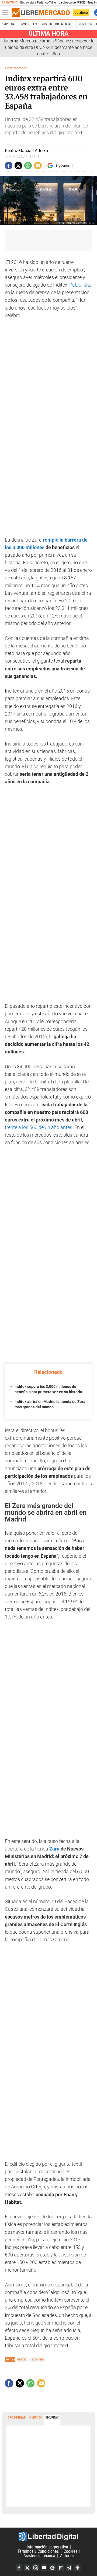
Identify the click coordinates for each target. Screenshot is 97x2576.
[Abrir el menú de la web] (6, 13)
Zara (54, 1849)
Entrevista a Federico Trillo (38, 3)
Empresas (9, 24)
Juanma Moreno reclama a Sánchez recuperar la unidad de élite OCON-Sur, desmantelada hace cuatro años (48, 47)
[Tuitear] (18, 166)
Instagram (36, 2568)
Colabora (81, 12)
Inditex (22, 2359)
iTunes (77, 2568)
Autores (67, 2556)
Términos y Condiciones (38, 2551)
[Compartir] (9, 166)
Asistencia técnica (39, 2556)
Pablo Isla (80, 285)
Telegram (69, 2568)
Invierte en (29, 24)
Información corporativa (47, 2547)
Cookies (70, 2551)
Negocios (85, 24)
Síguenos (63, 165)
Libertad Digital (48, 2536)
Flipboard (61, 2568)
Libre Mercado (16, 68)
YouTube (44, 2568)
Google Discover (52, 2568)
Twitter (27, 2568)
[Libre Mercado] (41, 13)
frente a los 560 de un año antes (39, 1127)
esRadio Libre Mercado (58, 24)
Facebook (19, 2568)
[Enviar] (28, 166)
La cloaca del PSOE (72, 3)
